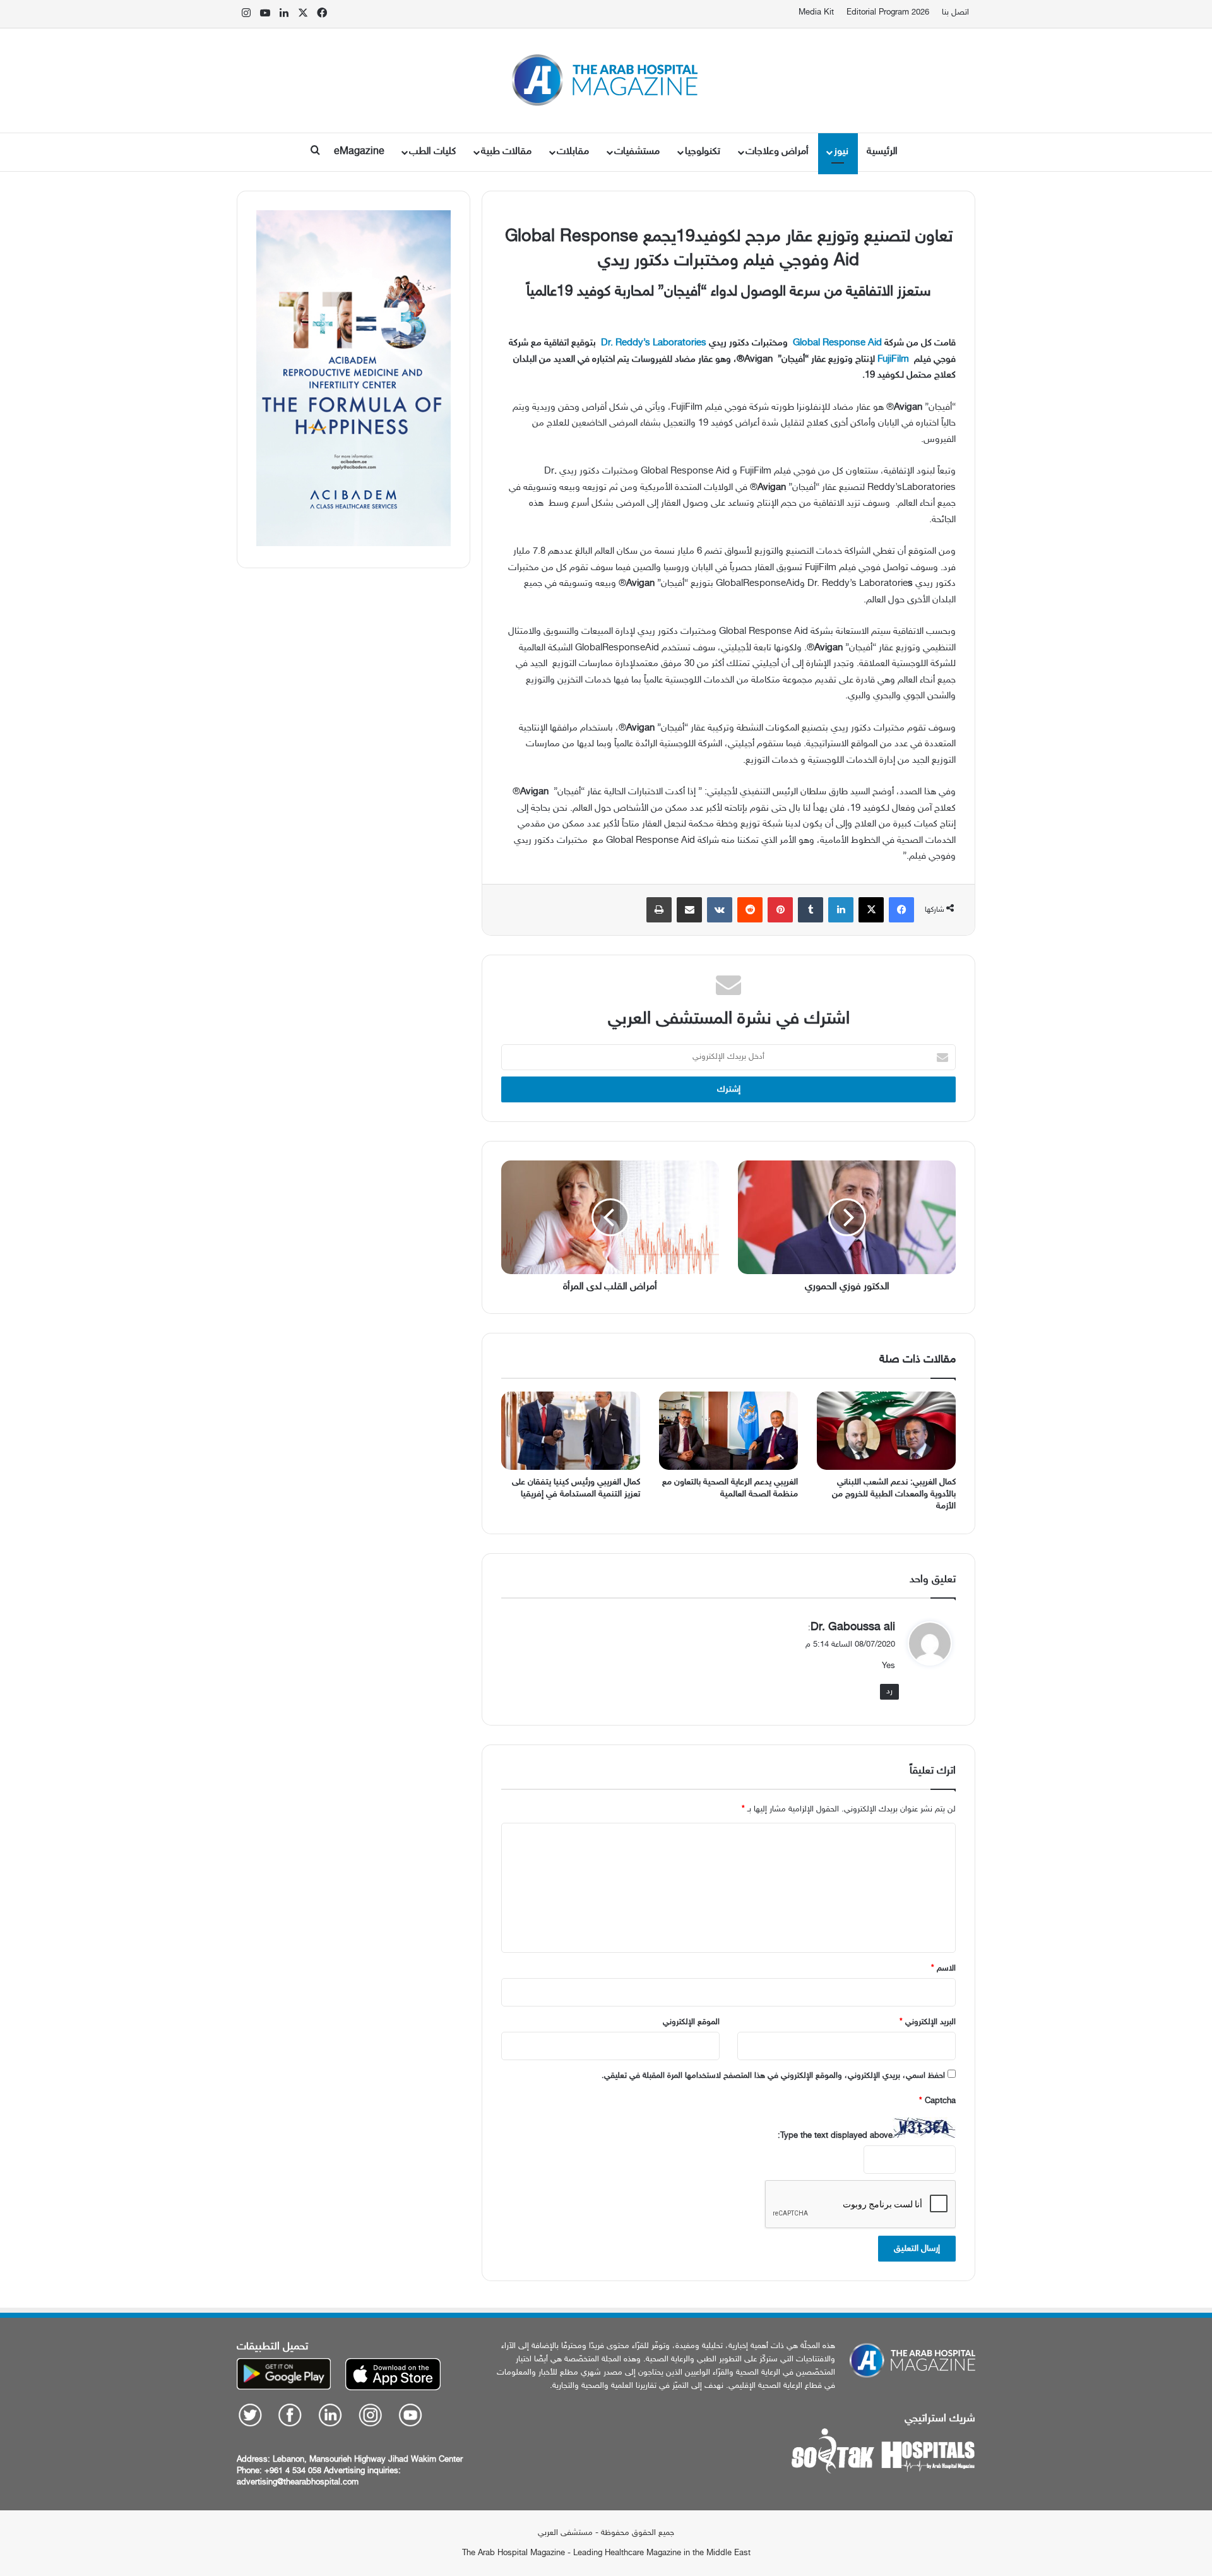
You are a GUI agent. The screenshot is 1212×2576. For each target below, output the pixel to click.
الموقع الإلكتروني (691, 2022)
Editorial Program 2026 (888, 13)
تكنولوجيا (703, 152)
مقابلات (573, 152)
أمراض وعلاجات (777, 152)
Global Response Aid (836, 343)
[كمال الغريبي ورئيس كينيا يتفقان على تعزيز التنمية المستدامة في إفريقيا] (571, 1431)
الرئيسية (882, 152)
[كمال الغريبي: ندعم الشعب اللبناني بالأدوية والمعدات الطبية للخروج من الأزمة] (886, 1431)
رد (889, 1691)
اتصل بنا (955, 13)
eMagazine (359, 152)
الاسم (943, 1969)
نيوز (841, 152)
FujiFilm (893, 360)
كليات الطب (432, 152)
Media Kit (816, 13)
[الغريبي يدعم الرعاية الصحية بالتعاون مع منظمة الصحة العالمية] (728, 1431)
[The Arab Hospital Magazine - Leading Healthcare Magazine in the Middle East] (606, 80)
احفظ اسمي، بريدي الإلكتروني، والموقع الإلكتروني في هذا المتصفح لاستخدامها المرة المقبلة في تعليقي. (773, 2076)
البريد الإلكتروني (928, 2022)
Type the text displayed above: (835, 2136)
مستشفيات (637, 152)
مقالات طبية (506, 152)
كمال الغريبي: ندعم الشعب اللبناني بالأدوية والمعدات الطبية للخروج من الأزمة (894, 1494)
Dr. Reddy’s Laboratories (654, 343)
